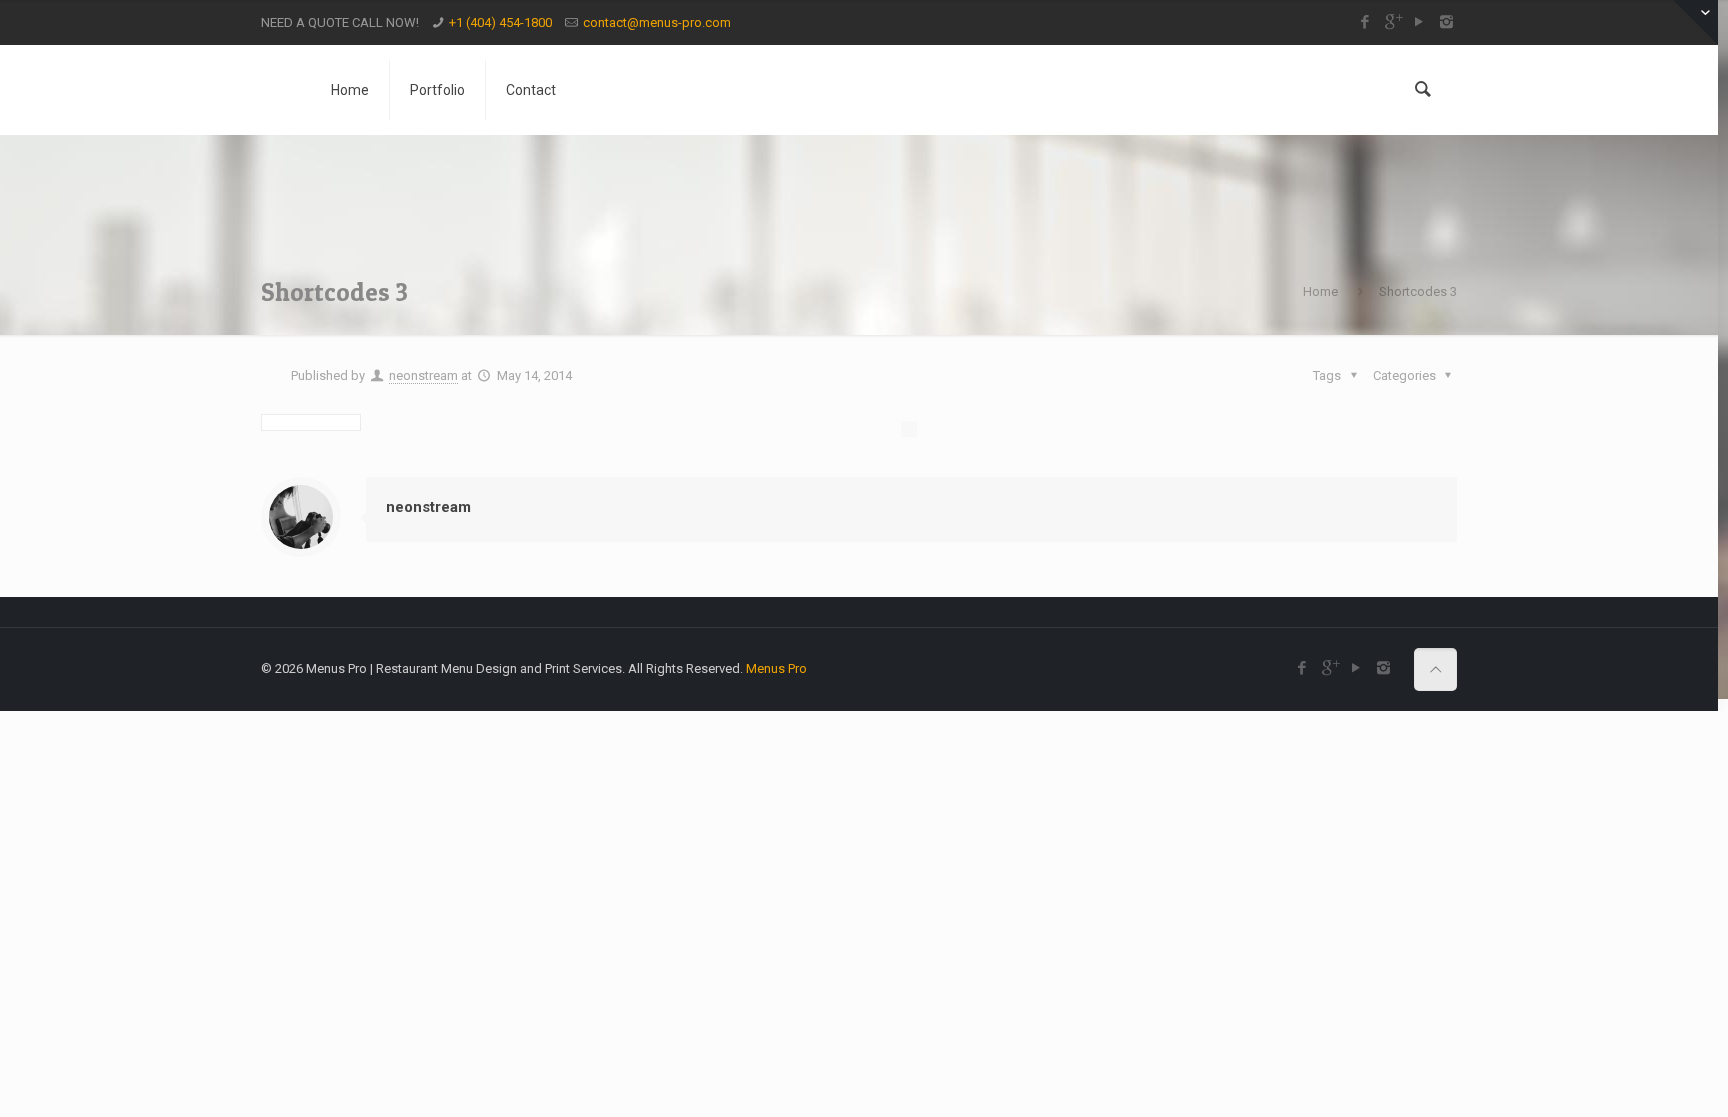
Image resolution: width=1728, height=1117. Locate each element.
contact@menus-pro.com (657, 22)
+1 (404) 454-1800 (500, 22)
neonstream (423, 375)
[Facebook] (1365, 22)
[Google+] (1392, 22)
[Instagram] (1446, 22)
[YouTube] (1419, 22)
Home (1320, 291)
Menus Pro (776, 668)
